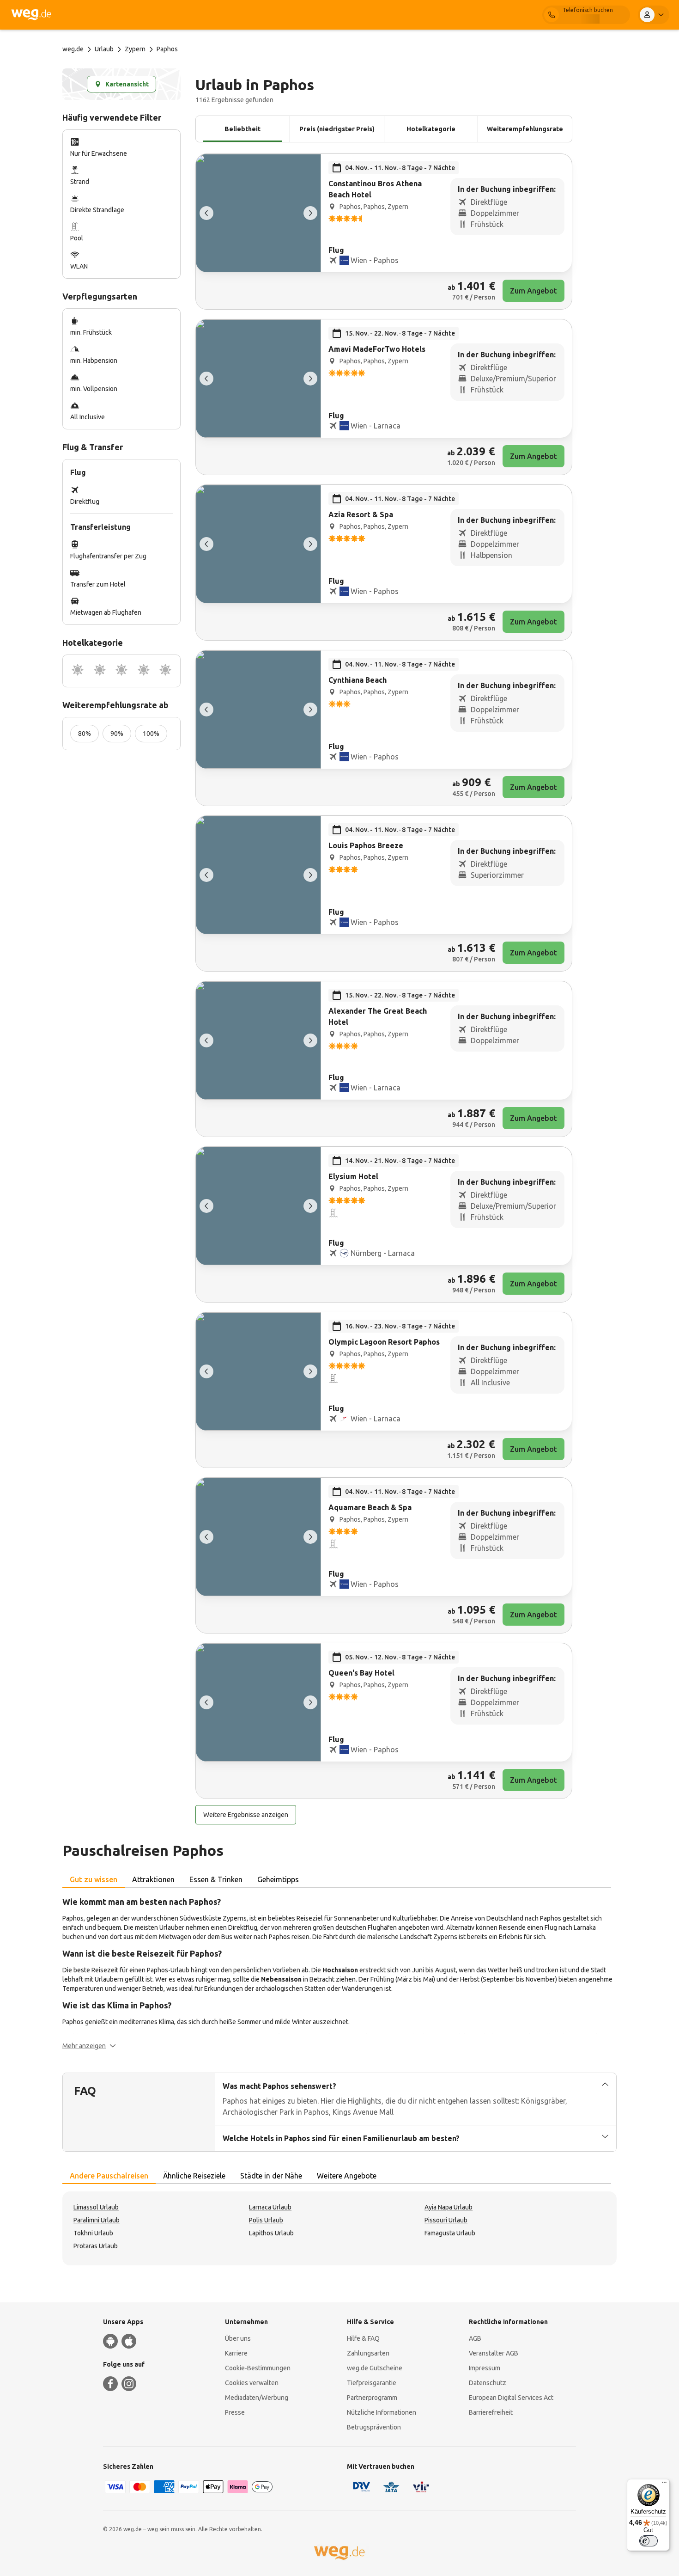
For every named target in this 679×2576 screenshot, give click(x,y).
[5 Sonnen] (165, 671)
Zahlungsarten (368, 2353)
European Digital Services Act (511, 2398)
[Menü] (664, 2484)
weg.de (73, 49)
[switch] (649, 2541)
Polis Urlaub (266, 2220)
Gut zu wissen (94, 1879)
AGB (475, 2338)
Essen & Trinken (216, 1879)
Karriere (236, 2353)
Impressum (485, 2368)
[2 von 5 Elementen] (310, 213)
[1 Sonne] (78, 671)
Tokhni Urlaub (93, 2233)
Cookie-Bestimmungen (258, 2368)
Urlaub (104, 49)
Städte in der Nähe (271, 2176)
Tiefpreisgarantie (372, 2383)
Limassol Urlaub (96, 2207)
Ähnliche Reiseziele (194, 2176)
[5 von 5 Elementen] (206, 213)
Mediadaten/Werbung (257, 2398)
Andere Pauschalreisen (109, 2176)
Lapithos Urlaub (271, 2233)
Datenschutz (488, 2383)
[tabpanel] (339, 1973)
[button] (89, 2046)
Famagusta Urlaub (450, 2233)
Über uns (238, 2338)
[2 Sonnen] (100, 671)
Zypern (135, 49)
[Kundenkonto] (654, 15)
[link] (384, 232)
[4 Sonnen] (144, 671)
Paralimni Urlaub (97, 2220)
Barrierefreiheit (491, 2412)
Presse (235, 2412)
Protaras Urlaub (96, 2246)
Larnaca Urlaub (270, 2207)
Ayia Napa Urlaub (449, 2207)
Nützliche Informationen (382, 2412)
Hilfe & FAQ (363, 2338)
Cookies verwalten (252, 2383)
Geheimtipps (278, 1879)
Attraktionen (153, 1879)
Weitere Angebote (347, 2176)
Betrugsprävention (374, 2427)
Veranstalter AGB (494, 2353)
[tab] (94, 1880)
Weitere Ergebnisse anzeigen (246, 1815)
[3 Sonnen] (121, 671)
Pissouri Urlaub (446, 2220)
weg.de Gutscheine (375, 2368)
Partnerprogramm (372, 2398)
